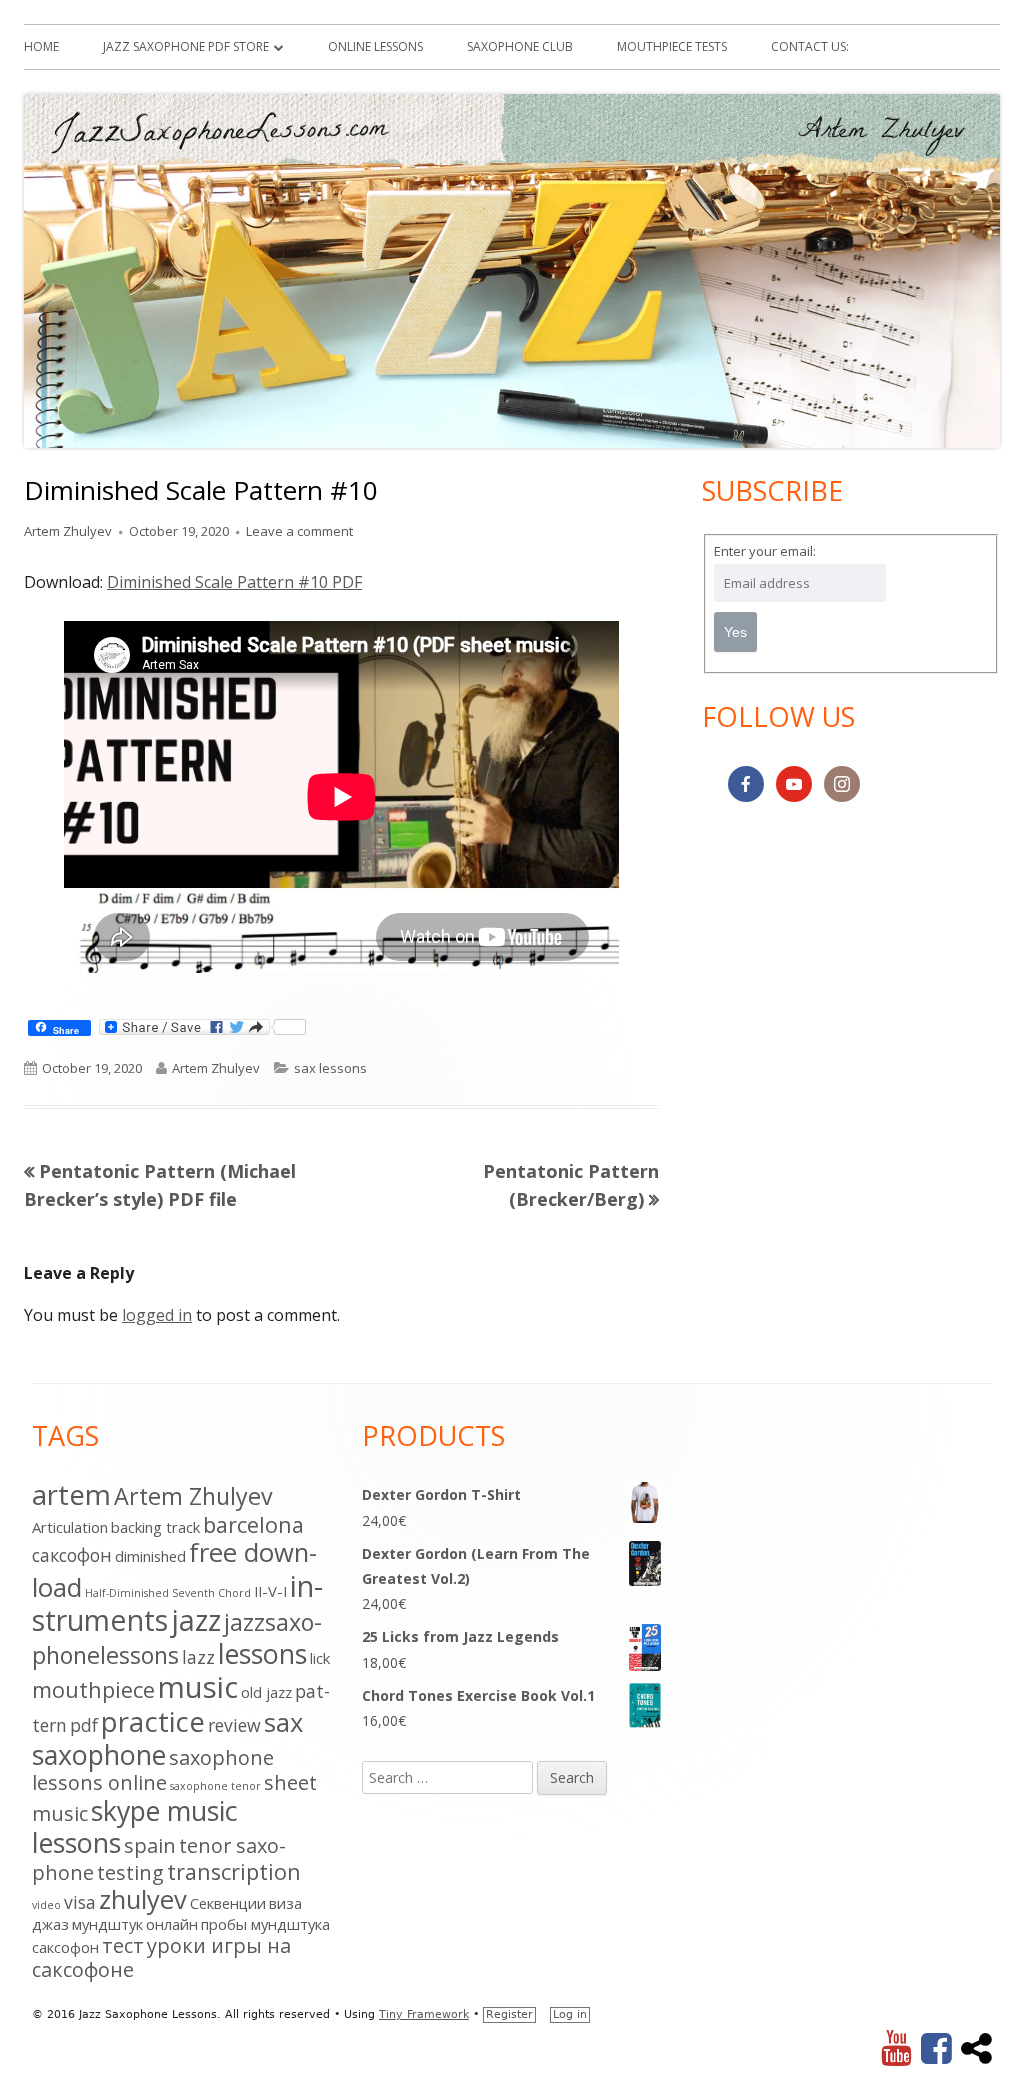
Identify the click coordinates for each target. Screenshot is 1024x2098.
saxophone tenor (215, 1786)
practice (153, 1721)
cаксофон (72, 1555)
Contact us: (810, 46)
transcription (234, 1871)
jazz (196, 1619)
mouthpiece (93, 1689)
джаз (50, 1924)
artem (71, 1494)
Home (41, 46)
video (46, 1905)
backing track (155, 1527)
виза (285, 1903)
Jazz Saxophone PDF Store (186, 46)
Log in (570, 2014)
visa (80, 1902)
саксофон (65, 1947)
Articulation (70, 1527)
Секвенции (228, 1903)
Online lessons (375, 46)
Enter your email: (765, 551)
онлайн (172, 1924)
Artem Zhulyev (68, 531)
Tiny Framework (424, 2014)
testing (130, 1872)
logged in (157, 1315)
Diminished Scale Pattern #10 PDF (234, 582)
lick (320, 1658)
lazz (198, 1657)
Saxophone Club (520, 46)
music (198, 1687)
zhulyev (143, 1899)
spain (150, 1845)
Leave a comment (299, 531)
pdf (84, 1725)
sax (283, 1722)
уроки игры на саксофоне (161, 1957)
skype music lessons (135, 1826)
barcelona (253, 1524)
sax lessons (330, 1068)
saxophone (99, 1754)
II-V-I (270, 1591)
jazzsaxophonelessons (177, 1638)
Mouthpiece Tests (672, 46)
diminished (150, 1556)
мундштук (107, 1924)
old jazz (266, 1692)
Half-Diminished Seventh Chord (168, 1593)
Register (509, 2014)
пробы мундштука (265, 1924)
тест (123, 1945)
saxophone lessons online (153, 1770)
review (234, 1725)
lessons (262, 1653)
